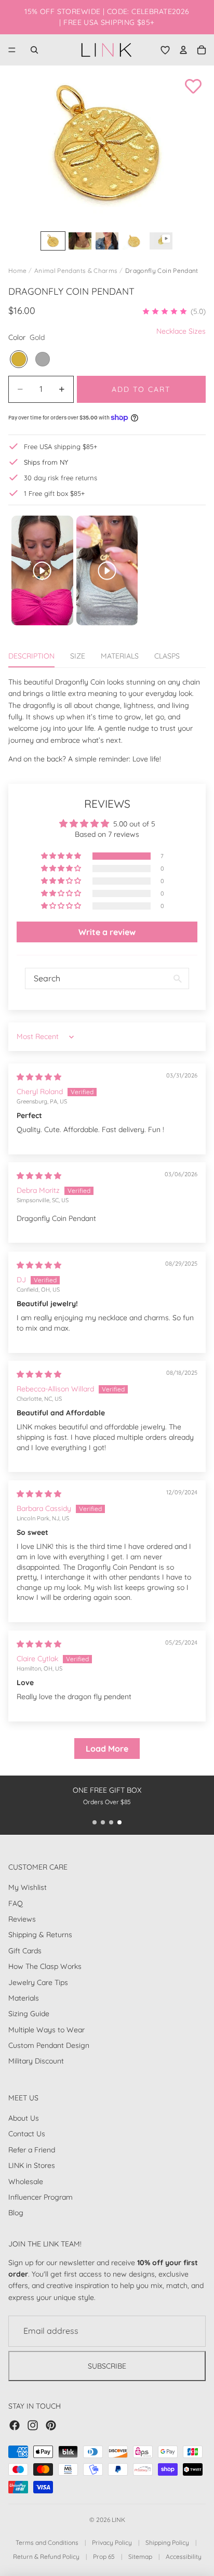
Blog (16, 2213)
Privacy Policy (112, 2542)
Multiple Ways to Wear (46, 2029)
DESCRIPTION (31, 656)
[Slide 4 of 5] (134, 241)
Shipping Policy (167, 2542)
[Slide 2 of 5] (80, 241)
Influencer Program (41, 2197)
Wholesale (26, 2181)
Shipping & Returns (40, 1935)
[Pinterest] (51, 2425)
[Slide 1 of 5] (53, 241)
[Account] (183, 50)
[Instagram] (33, 2425)
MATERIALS (120, 656)
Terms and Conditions (47, 2542)
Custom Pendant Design (49, 2045)
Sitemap (140, 2557)
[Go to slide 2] (103, 1822)
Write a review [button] (107, 932)
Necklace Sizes (181, 331)
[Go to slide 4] (119, 1822)
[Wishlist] (165, 50)
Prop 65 (104, 2557)
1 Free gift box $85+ (54, 493)
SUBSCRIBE (107, 2365)
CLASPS (167, 656)
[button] (174, 311)
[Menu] (12, 50)
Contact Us (27, 2134)
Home (17, 271)
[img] (39, 1077)
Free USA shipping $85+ (61, 446)
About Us (24, 2118)
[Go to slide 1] (95, 1822)
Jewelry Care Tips (38, 1982)
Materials (24, 1997)
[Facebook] (15, 2425)
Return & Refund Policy (46, 2557)
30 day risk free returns (61, 478)
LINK (118, 2520)
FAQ (16, 1903)
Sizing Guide (29, 2014)
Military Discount (36, 2061)
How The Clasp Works (45, 1966)
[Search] (34, 50)
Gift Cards (25, 1950)
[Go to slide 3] (111, 1822)
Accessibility (184, 2557)
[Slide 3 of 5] (107, 241)
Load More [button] (107, 1749)
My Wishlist (28, 1887)
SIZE (78, 656)
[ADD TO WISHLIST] (193, 86)
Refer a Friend (32, 2149)
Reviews (22, 1918)
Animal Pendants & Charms (76, 271)
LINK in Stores (32, 2165)
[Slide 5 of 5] (161, 241)
